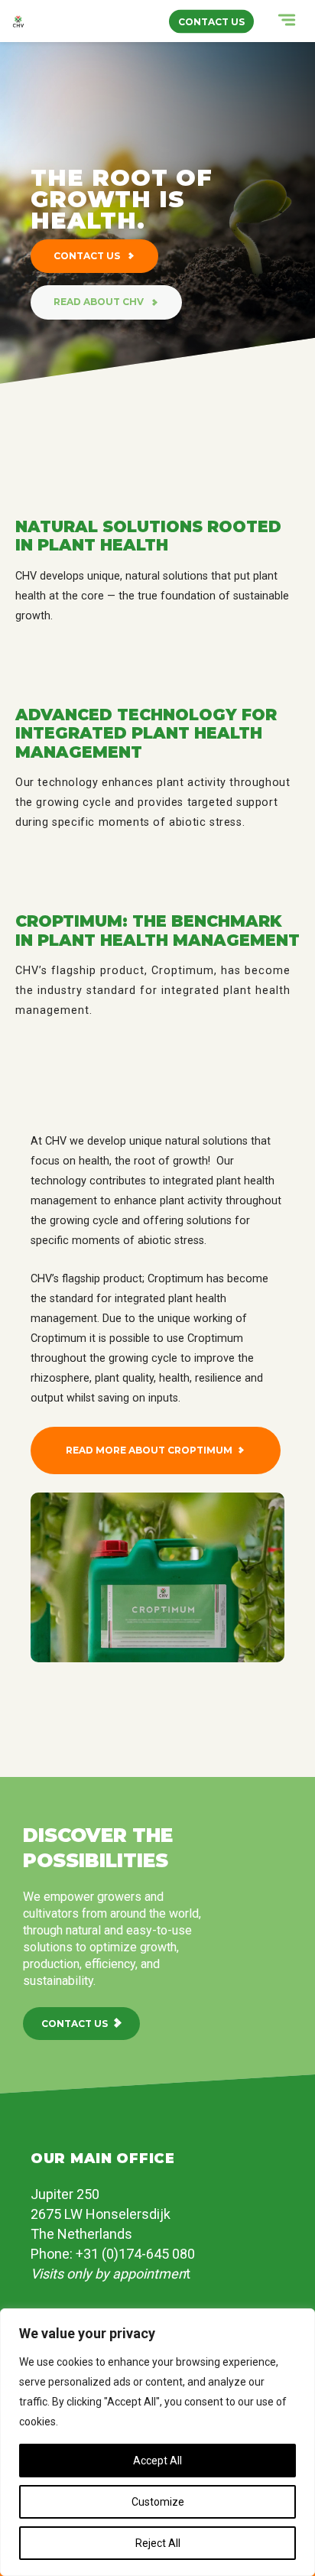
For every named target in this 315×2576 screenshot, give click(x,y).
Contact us (88, 256)
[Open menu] (275, 23)
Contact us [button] (211, 21)
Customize (158, 2502)
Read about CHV (100, 302)
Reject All (158, 2543)
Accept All (157, 2461)
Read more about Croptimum (149, 1450)
